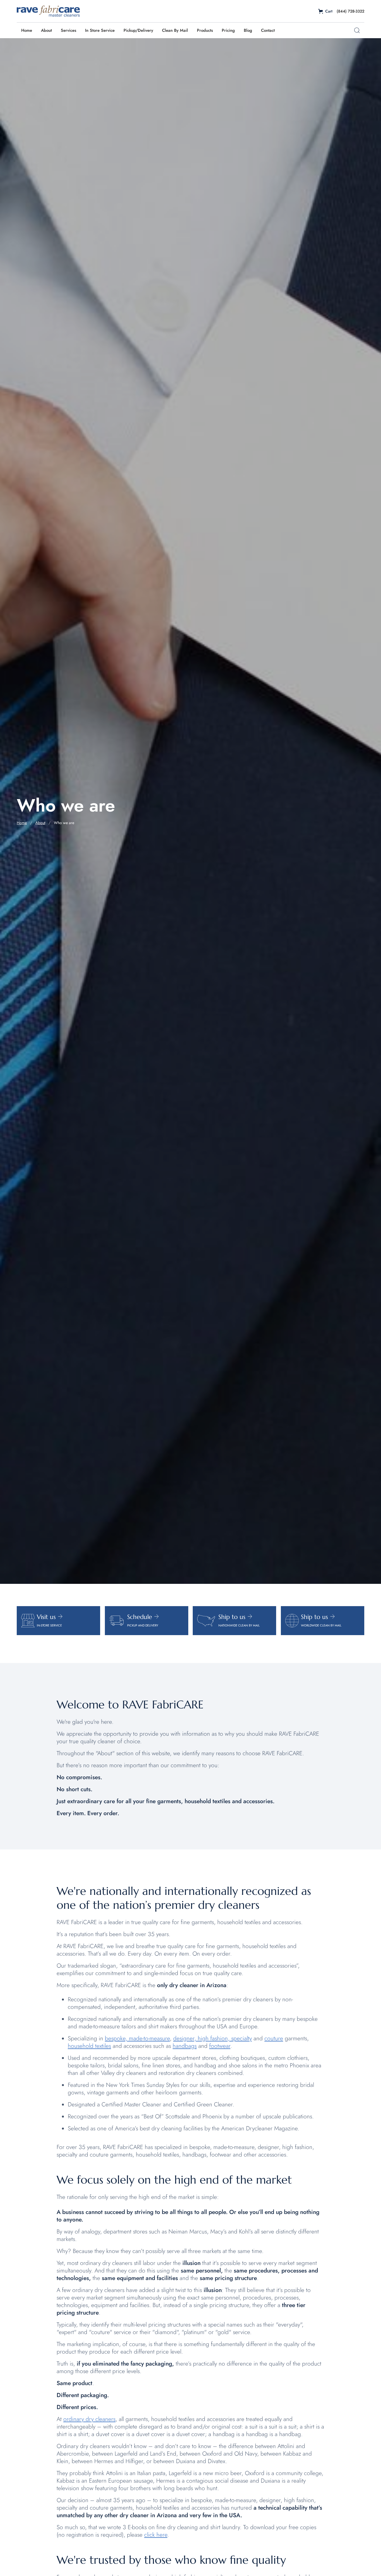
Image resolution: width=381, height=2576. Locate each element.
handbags (185, 2046)
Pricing (228, 30)
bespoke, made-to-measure (137, 2038)
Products (205, 30)
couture (274, 2038)
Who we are (64, 823)
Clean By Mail (175, 30)
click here (156, 2535)
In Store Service (100, 30)
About (46, 30)
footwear (220, 2046)
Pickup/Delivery (138, 30)
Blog (248, 30)
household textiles (89, 2046)
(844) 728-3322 (350, 11)
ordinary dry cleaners (89, 2419)
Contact (268, 30)
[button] (325, 11)
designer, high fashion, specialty (213, 2038)
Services (68, 30)
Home (27, 30)
